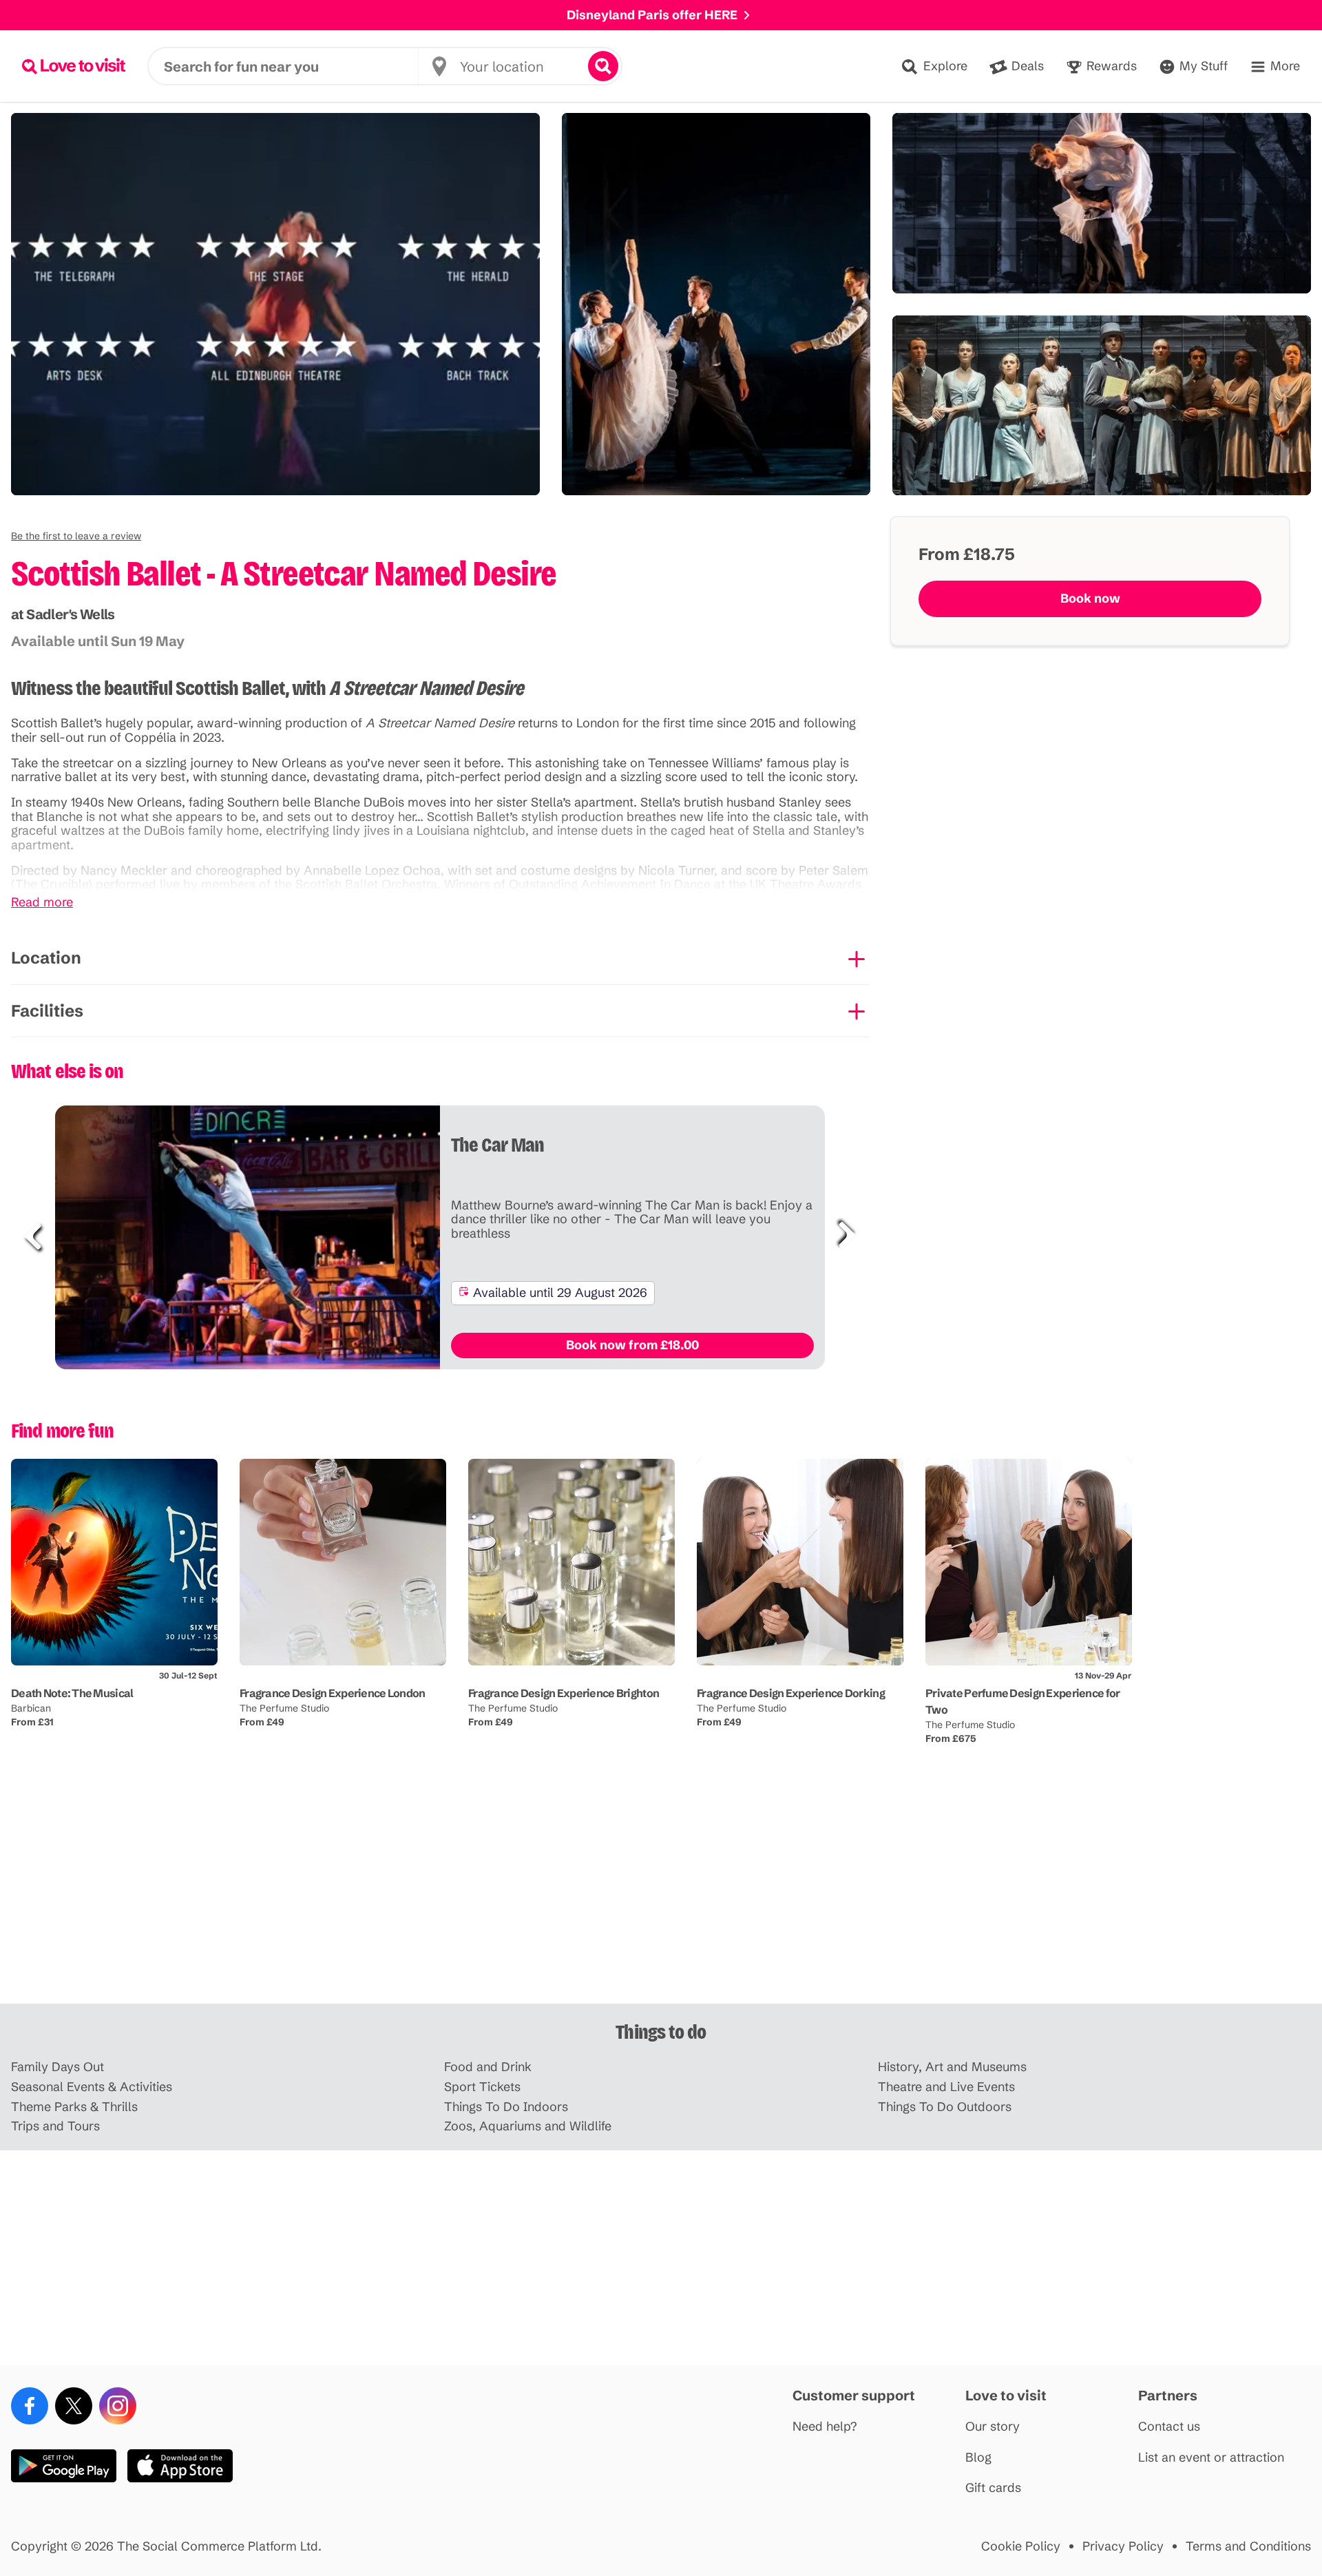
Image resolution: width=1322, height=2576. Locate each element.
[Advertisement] (661, 1896)
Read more (42, 903)
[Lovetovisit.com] (74, 66)
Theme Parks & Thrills (74, 2107)
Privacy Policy (1123, 2547)
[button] (76, 536)
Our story (993, 2427)
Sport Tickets (482, 2087)
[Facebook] (30, 2406)
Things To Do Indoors (506, 2107)
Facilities (47, 1011)
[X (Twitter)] (74, 2406)
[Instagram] (118, 2406)
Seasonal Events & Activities (92, 2087)
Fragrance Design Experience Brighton (564, 1693)
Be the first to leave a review (76, 536)
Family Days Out (57, 2067)
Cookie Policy (1021, 2547)
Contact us (1169, 2427)
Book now (1090, 598)
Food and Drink (488, 2067)
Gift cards (993, 2488)
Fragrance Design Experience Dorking (791, 1693)
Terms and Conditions (1248, 2547)
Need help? (825, 2427)
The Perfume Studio (284, 1708)
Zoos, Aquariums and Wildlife (528, 2127)
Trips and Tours (55, 2127)
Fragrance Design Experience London (333, 1693)
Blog (978, 2458)
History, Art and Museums (952, 2067)
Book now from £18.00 (632, 1345)
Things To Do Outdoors (945, 2107)
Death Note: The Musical (72, 1693)
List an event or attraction (1211, 2458)
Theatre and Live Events (946, 2087)
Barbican (31, 1708)
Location (46, 958)
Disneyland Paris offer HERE (652, 15)
